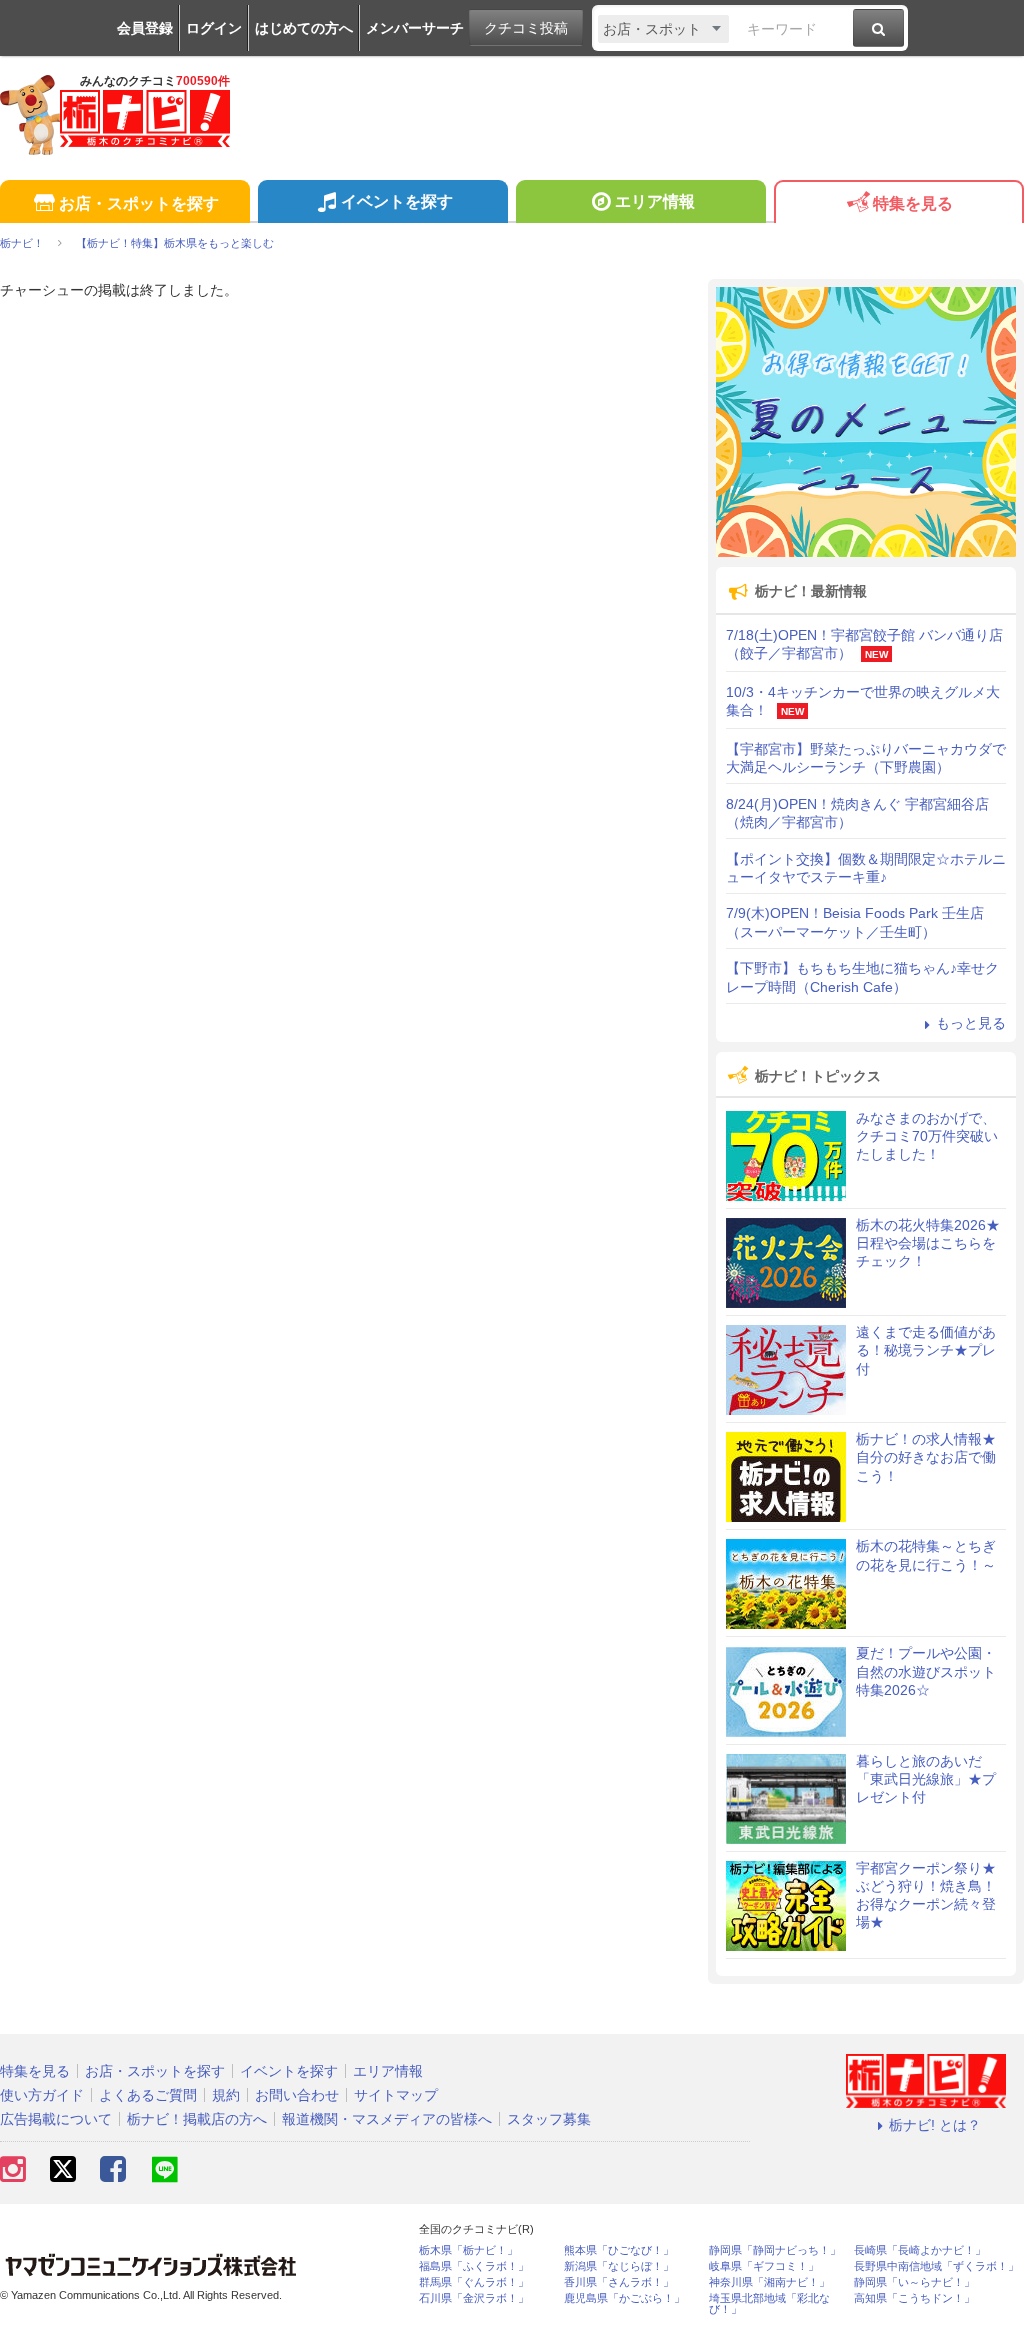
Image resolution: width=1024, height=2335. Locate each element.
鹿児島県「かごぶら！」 (624, 2298)
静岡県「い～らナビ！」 (914, 2282)
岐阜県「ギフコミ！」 (764, 2266)
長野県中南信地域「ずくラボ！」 (936, 2266)
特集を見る (913, 203)
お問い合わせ (297, 2095)
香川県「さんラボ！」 (619, 2282)
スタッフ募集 (549, 2119)
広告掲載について (56, 2119)
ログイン (214, 28)
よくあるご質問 (148, 2095)
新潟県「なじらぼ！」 (619, 2266)
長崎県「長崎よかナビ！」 (920, 2250)
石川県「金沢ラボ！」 (474, 2298)
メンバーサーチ (415, 28)
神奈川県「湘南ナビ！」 (769, 2282)
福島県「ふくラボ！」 (474, 2266)
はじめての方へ (304, 28)
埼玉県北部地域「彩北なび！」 (769, 2304)
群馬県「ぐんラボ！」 (474, 2282)
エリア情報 (655, 201)
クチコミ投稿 (526, 28)
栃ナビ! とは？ (935, 2125)
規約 (226, 2095)
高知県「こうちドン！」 (914, 2298)
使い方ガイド (42, 2095)
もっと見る (971, 1023)
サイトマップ (396, 2095)
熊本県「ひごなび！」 (619, 2250)
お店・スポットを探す (139, 203)
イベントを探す (397, 201)
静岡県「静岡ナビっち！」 (775, 2250)
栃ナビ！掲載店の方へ (197, 2119)
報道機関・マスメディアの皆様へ (387, 2119)
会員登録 (145, 28)
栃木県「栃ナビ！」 (468, 2250)
